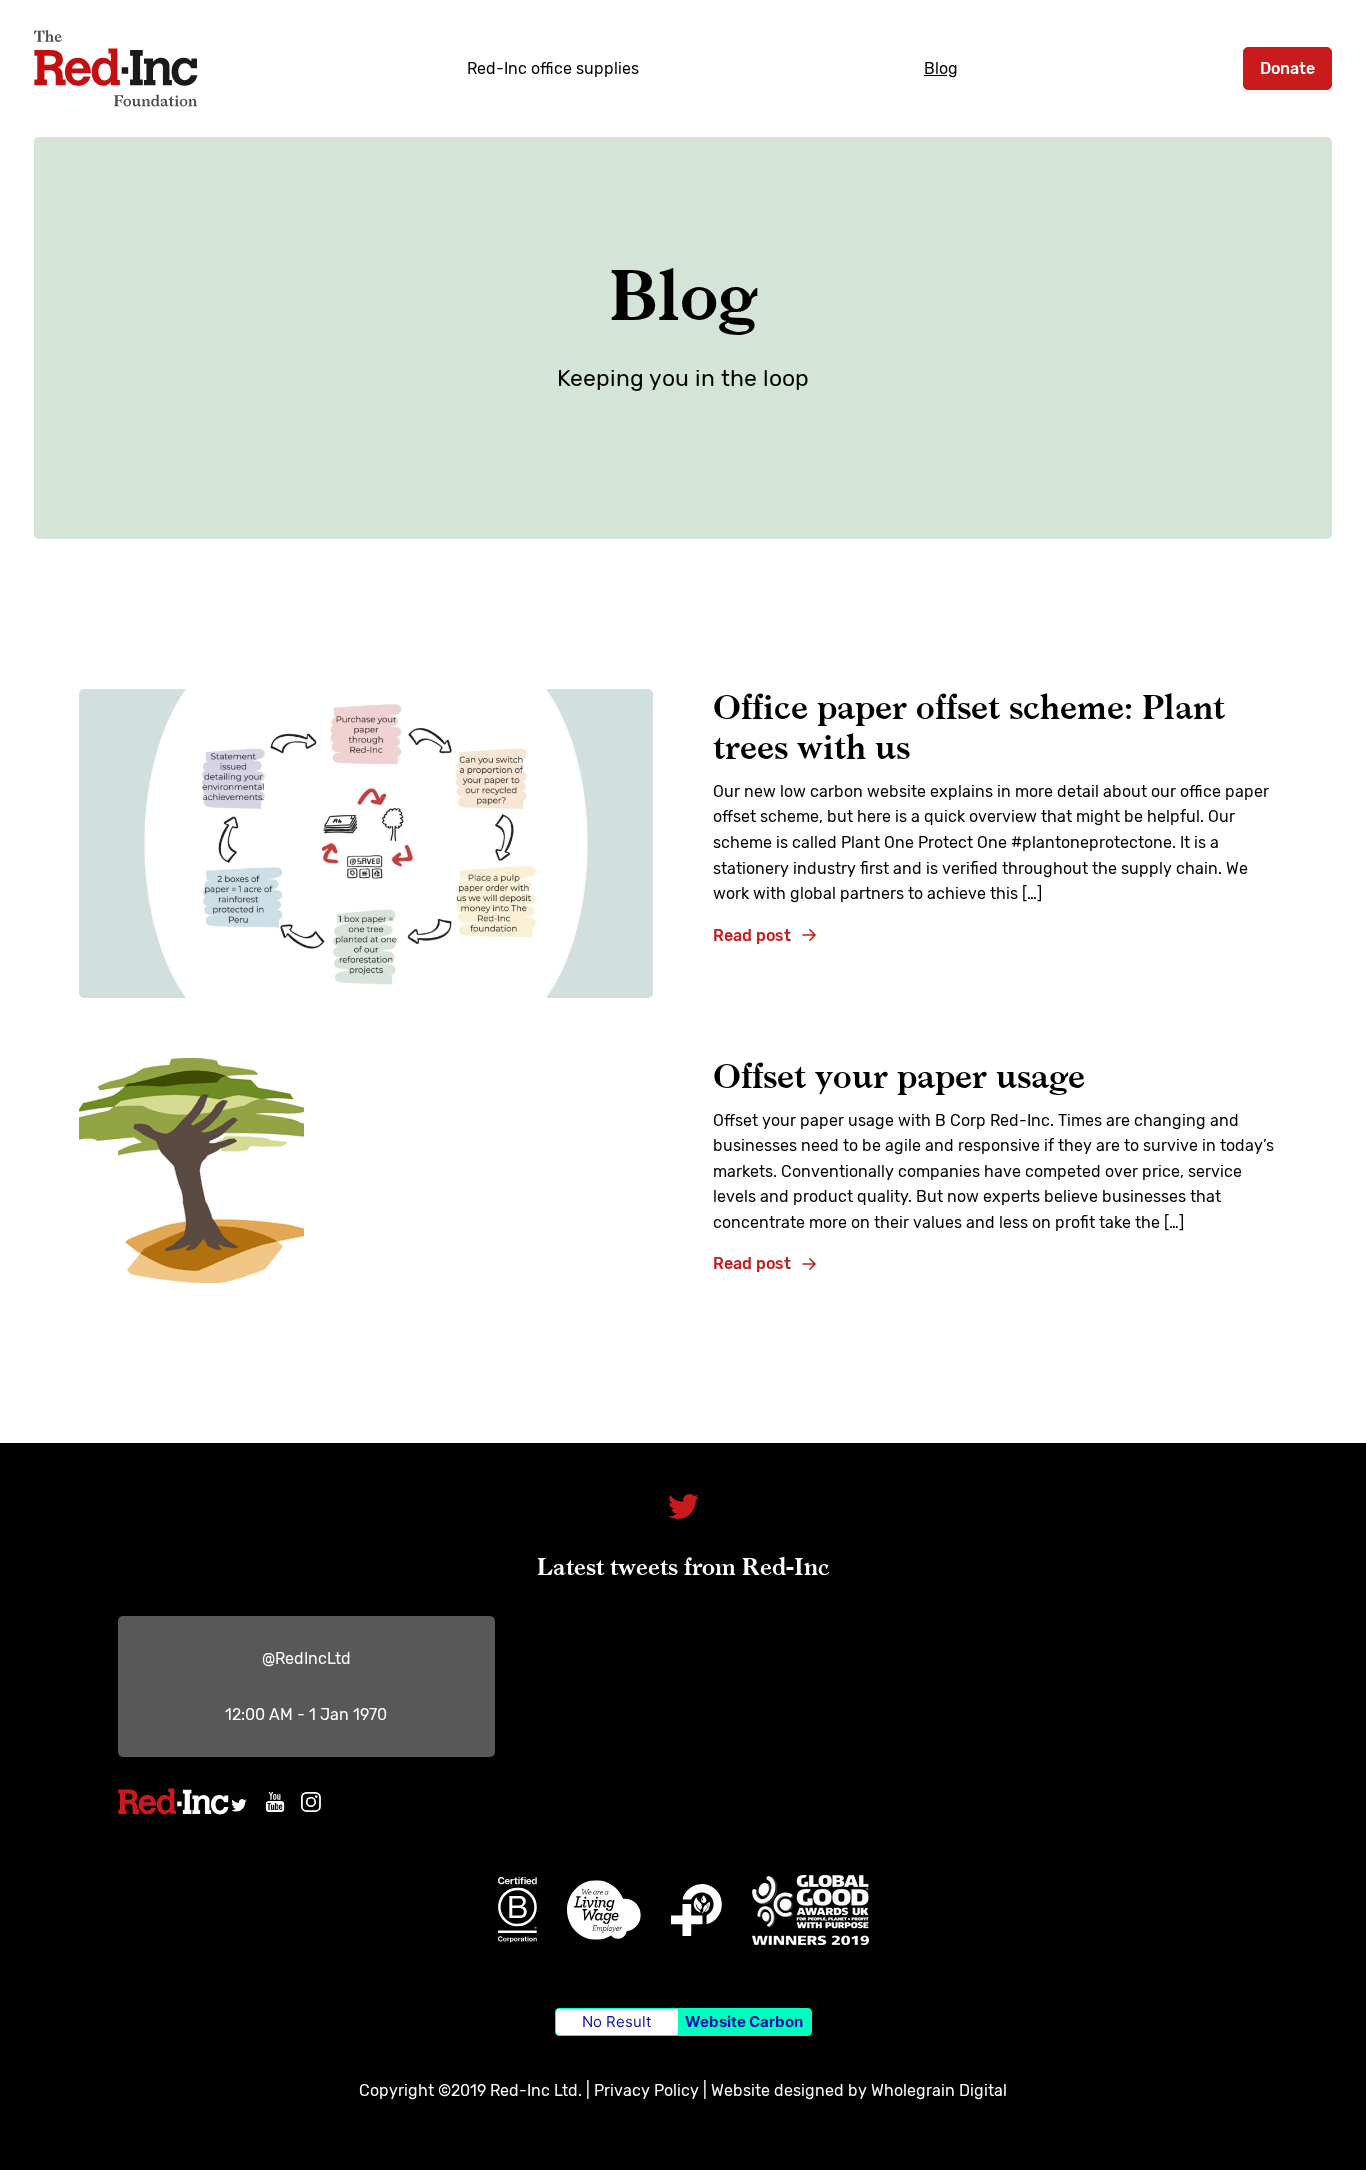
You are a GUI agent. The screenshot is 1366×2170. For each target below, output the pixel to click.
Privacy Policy (646, 2090)
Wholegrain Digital (939, 2090)
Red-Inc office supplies (553, 68)
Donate (1287, 68)
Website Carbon (744, 2021)
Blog (941, 68)
